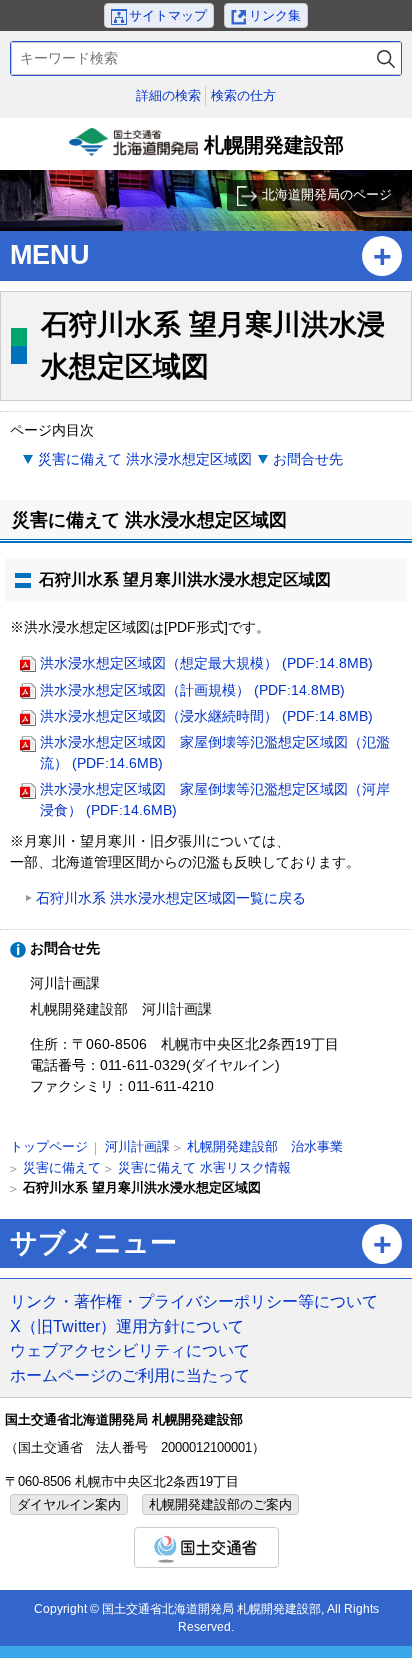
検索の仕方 (243, 95)
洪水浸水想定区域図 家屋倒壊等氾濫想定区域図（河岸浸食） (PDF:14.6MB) (215, 799)
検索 (386, 58)
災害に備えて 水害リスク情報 (204, 1167)
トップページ (49, 1146)
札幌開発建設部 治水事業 (265, 1146)
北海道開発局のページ (327, 194)
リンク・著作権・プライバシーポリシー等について (194, 1301)
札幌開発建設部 (208, 152)
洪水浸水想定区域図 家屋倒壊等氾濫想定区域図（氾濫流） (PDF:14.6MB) (215, 752)
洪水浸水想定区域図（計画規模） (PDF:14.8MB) (192, 690)
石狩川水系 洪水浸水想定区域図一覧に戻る (171, 898)
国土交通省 (206, 1547)
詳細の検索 (168, 95)
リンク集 (275, 15)
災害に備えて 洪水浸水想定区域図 (145, 459)
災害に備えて (62, 1167)
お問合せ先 (308, 459)
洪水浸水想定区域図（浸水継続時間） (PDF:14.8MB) (206, 716)
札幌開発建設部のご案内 (220, 1504)
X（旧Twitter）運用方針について (127, 1326)
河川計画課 (137, 1146)
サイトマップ (168, 15)
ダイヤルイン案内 (69, 1504)
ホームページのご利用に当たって (130, 1375)
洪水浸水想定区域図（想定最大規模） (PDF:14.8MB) (206, 663)
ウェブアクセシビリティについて (130, 1350)
